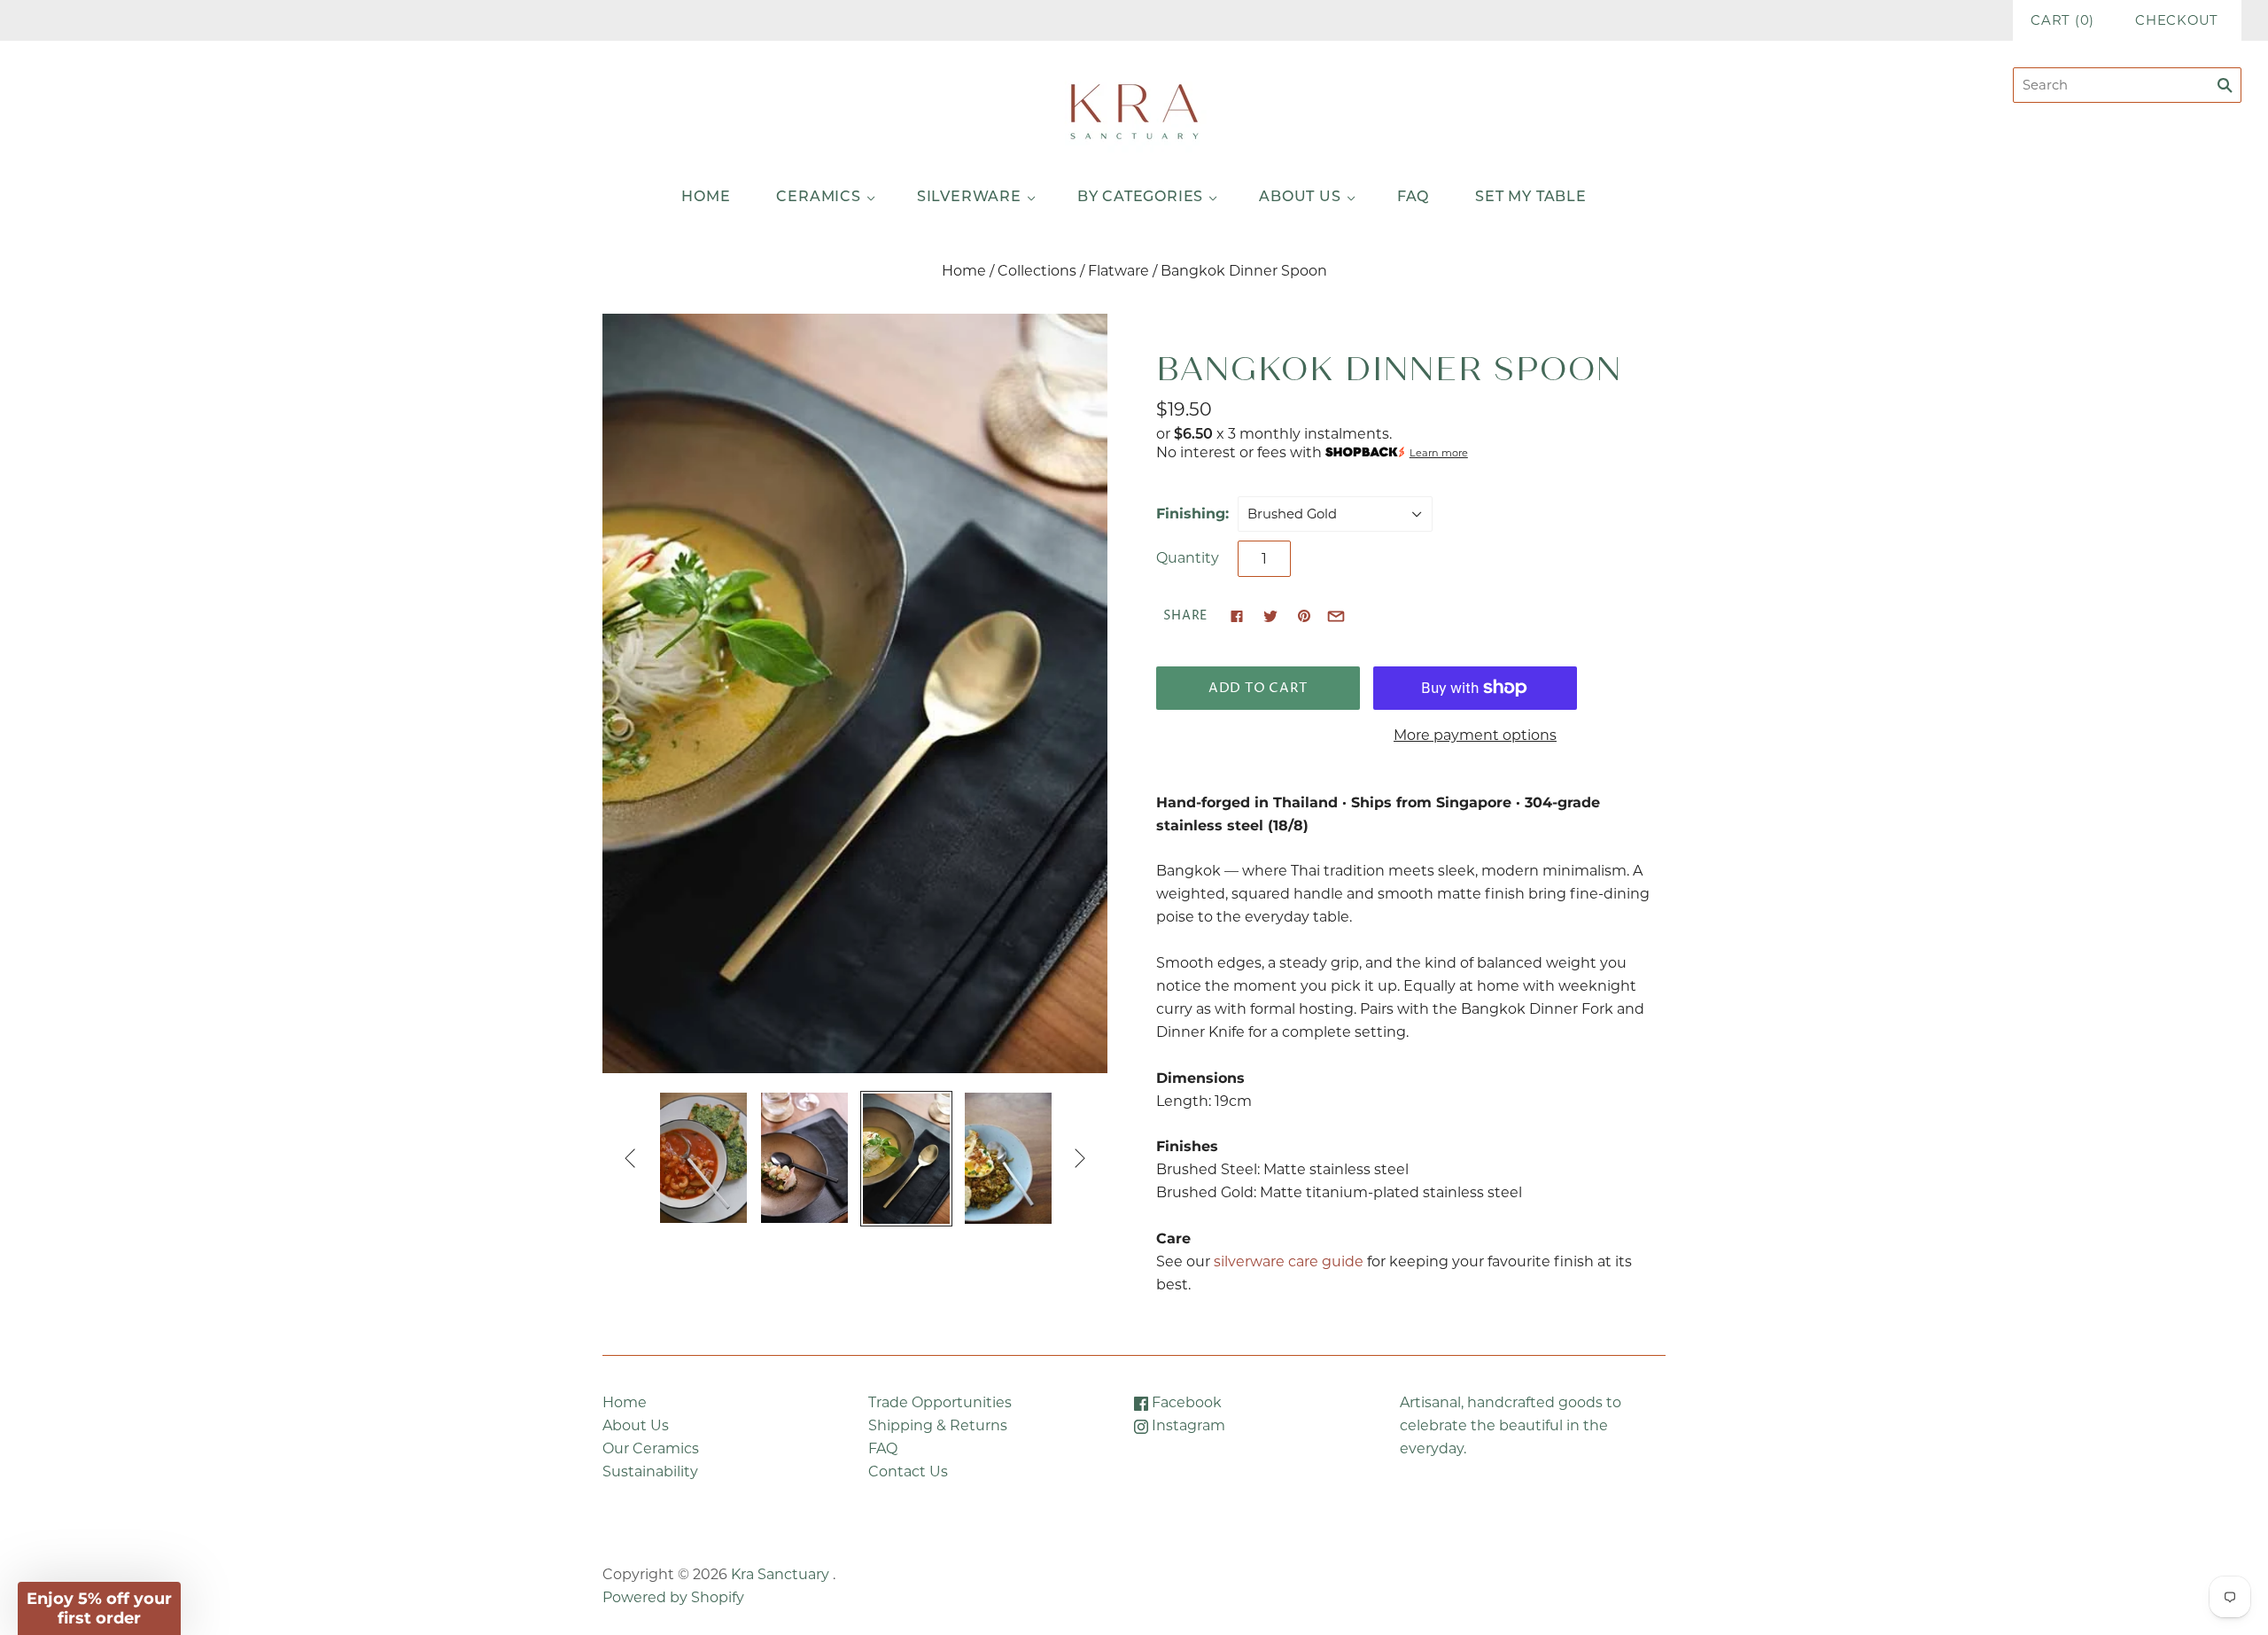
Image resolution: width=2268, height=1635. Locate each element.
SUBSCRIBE (1307, 918)
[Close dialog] (1457, 668)
